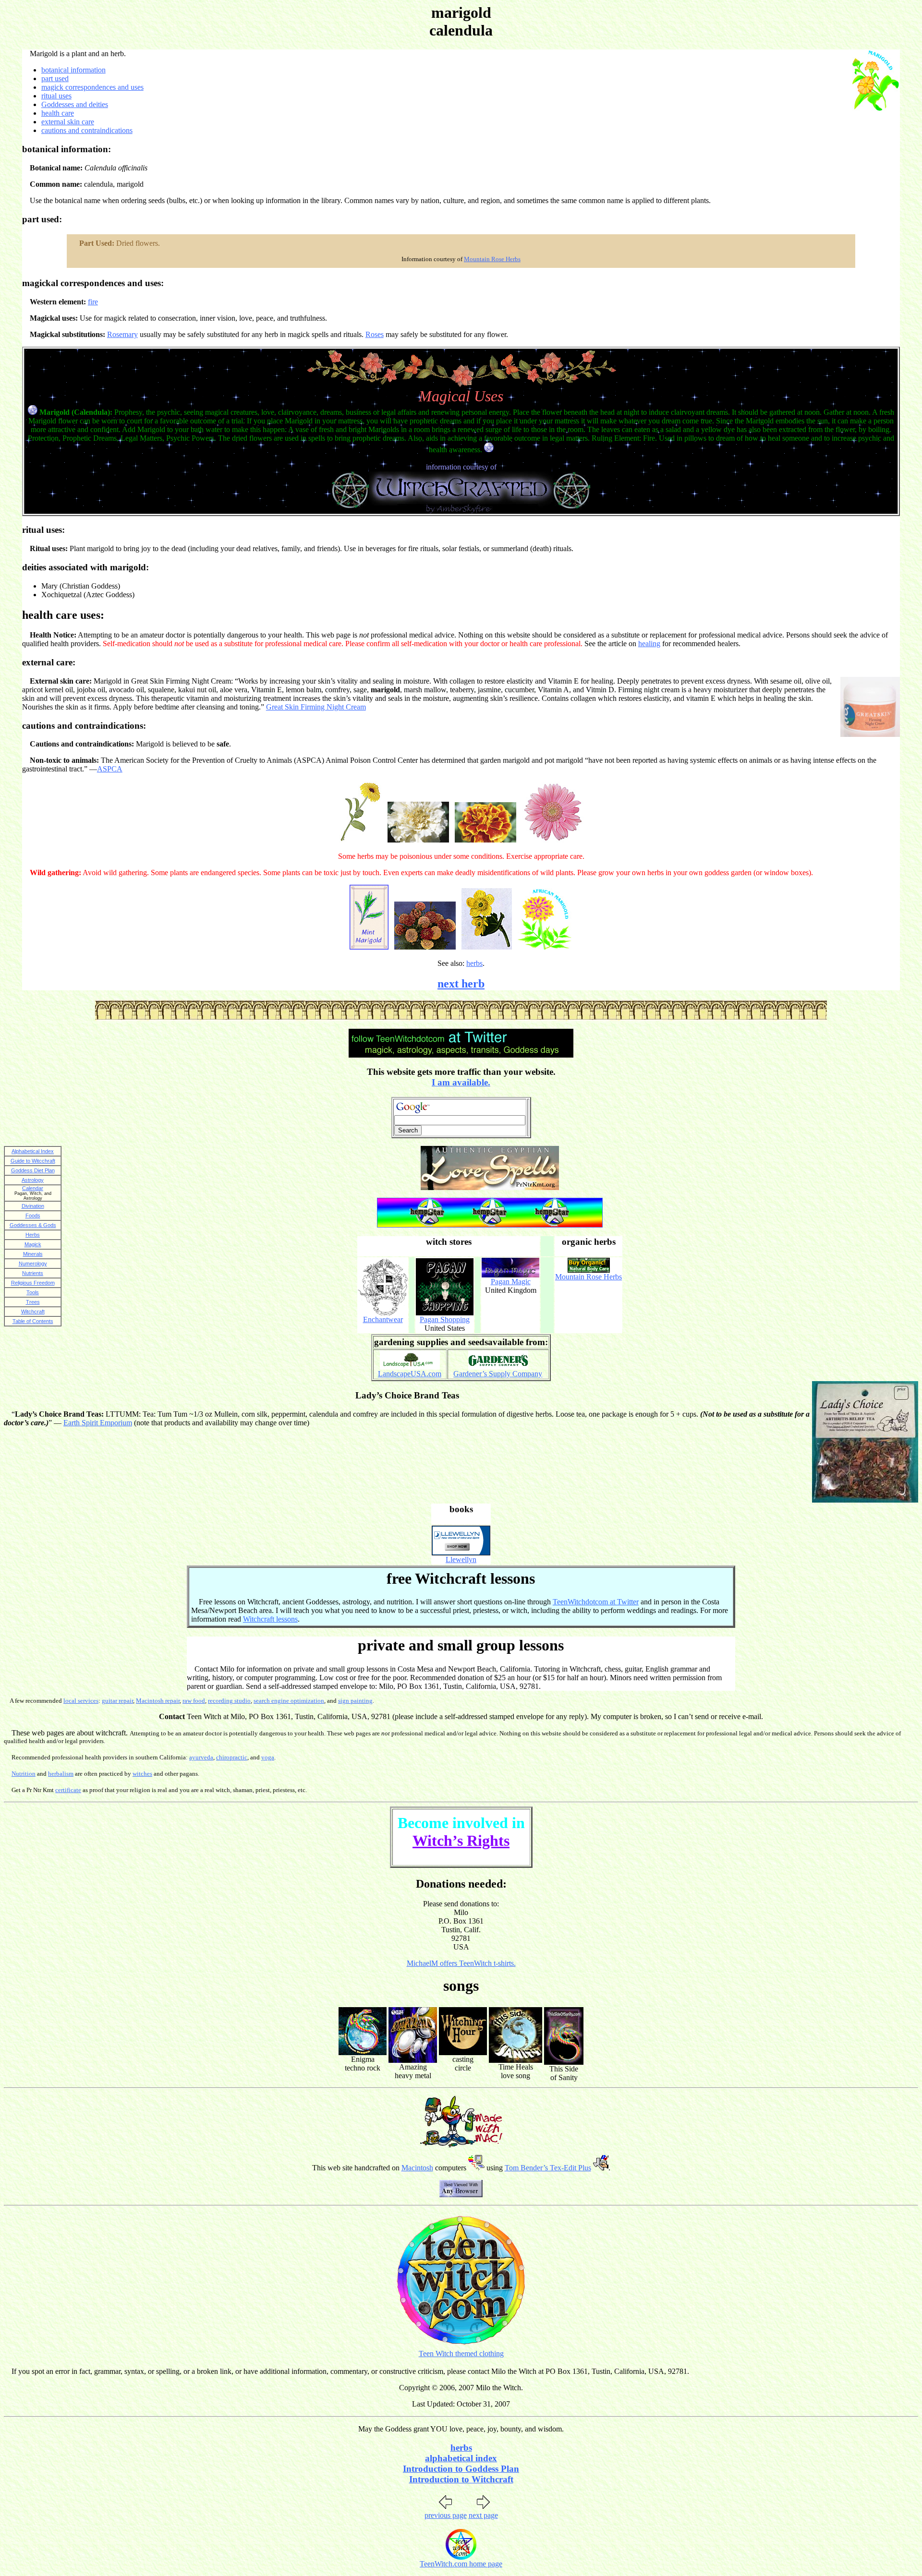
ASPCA (110, 769)
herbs (474, 963)
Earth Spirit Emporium (98, 1423)
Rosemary (122, 334)
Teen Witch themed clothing (461, 2353)
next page (483, 2515)
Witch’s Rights (461, 1841)
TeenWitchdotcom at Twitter (596, 1602)
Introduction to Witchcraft (461, 2479)
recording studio (229, 1701)
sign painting (355, 1701)
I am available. (461, 1082)
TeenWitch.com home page (461, 2564)
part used (55, 78)
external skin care (68, 122)
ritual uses (56, 96)
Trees (33, 1302)
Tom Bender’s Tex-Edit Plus (548, 2168)
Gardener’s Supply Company (498, 1374)
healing (649, 644)
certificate (68, 1790)
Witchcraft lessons (270, 1619)
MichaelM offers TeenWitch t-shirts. (461, 1963)
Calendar (33, 1188)
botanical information (73, 70)
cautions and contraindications (87, 130)
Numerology (33, 1264)
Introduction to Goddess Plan (461, 2469)
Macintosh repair (158, 1701)
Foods (33, 1216)
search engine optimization (289, 1701)
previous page (446, 2515)
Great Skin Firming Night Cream (316, 707)
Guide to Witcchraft (33, 1161)
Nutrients (33, 1273)
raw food (194, 1701)
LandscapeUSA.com (410, 1374)
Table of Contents (33, 1321)
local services (81, 1701)
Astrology (33, 1180)
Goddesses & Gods (33, 1225)
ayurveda (201, 1757)
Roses (375, 334)
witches (142, 1774)
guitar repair (117, 1701)
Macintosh (417, 2168)
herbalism (61, 1774)
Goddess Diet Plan (33, 1170)
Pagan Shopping (445, 1319)
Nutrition (24, 1774)
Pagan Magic (511, 1282)
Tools (33, 1292)
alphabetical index (461, 2458)
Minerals (33, 1254)
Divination (33, 1206)
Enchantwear (383, 1319)
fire (93, 302)
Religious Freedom (33, 1283)
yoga (268, 1757)
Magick (33, 1244)
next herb (461, 984)
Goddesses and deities (75, 104)
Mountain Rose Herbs (492, 259)
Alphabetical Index (33, 1151)
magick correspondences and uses (92, 87)
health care (58, 113)
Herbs (33, 1235)
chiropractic (232, 1757)
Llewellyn (461, 1559)
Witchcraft (33, 1312)
